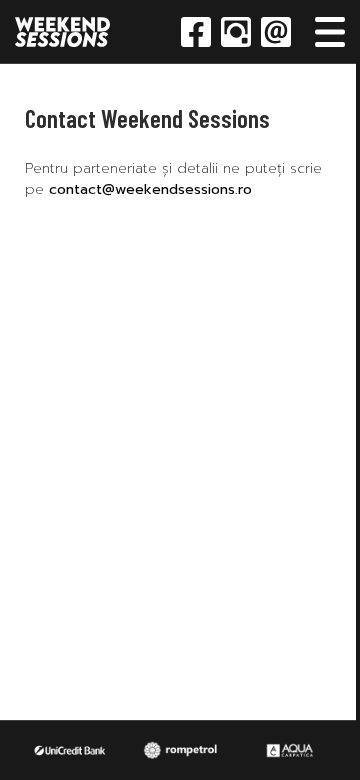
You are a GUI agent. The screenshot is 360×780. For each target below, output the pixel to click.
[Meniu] (330, 32)
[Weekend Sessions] (62, 32)
